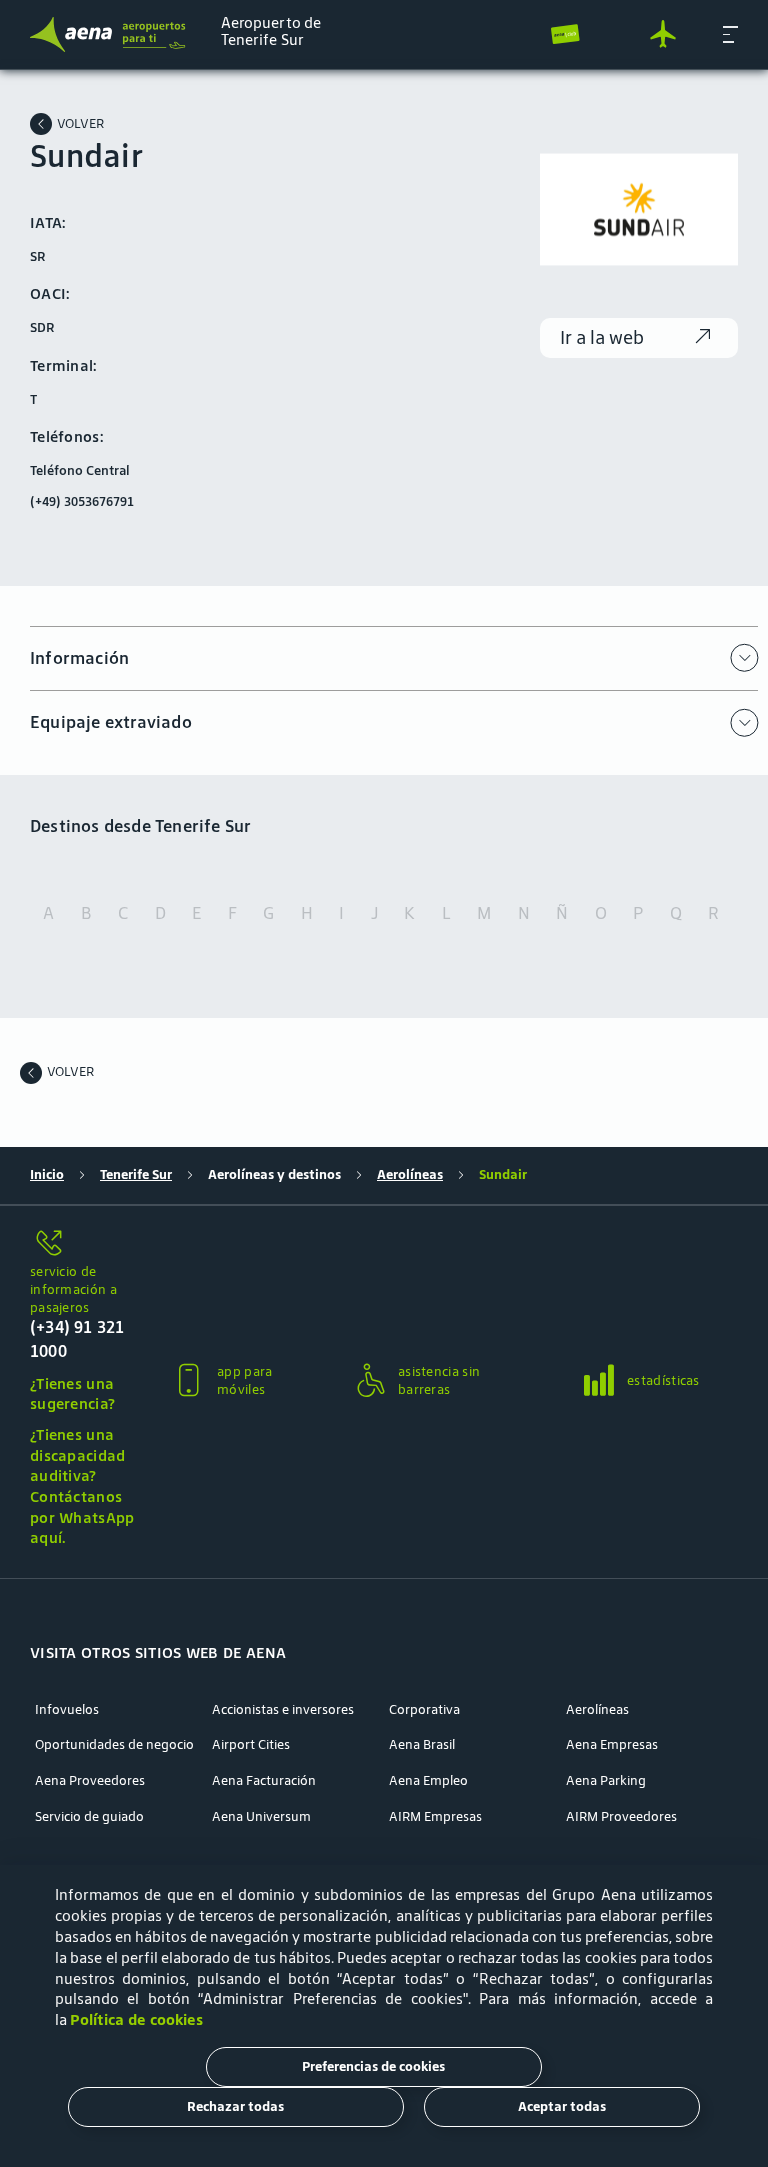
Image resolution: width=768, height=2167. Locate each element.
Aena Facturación (264, 1781)
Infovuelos (67, 1710)
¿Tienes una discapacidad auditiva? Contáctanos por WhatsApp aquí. (82, 1486)
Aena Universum (261, 1817)
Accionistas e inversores (283, 1710)
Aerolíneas (410, 1175)
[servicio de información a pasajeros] (84, 1244)
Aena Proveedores (90, 1781)
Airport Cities (251, 1745)
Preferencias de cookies (373, 2066)
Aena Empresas (612, 1745)
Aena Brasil (422, 1745)
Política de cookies (136, 2019)
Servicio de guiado (89, 1817)
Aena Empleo (428, 1781)
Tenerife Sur (136, 1175)
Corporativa (424, 1710)
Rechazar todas (235, 2106)
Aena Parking (606, 1781)
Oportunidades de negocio (114, 1745)
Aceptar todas (562, 2106)
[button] (730, 34)
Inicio (47, 1175)
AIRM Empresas (435, 1817)
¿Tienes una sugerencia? (72, 1394)
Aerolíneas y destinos (274, 1175)
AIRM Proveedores (621, 1817)
